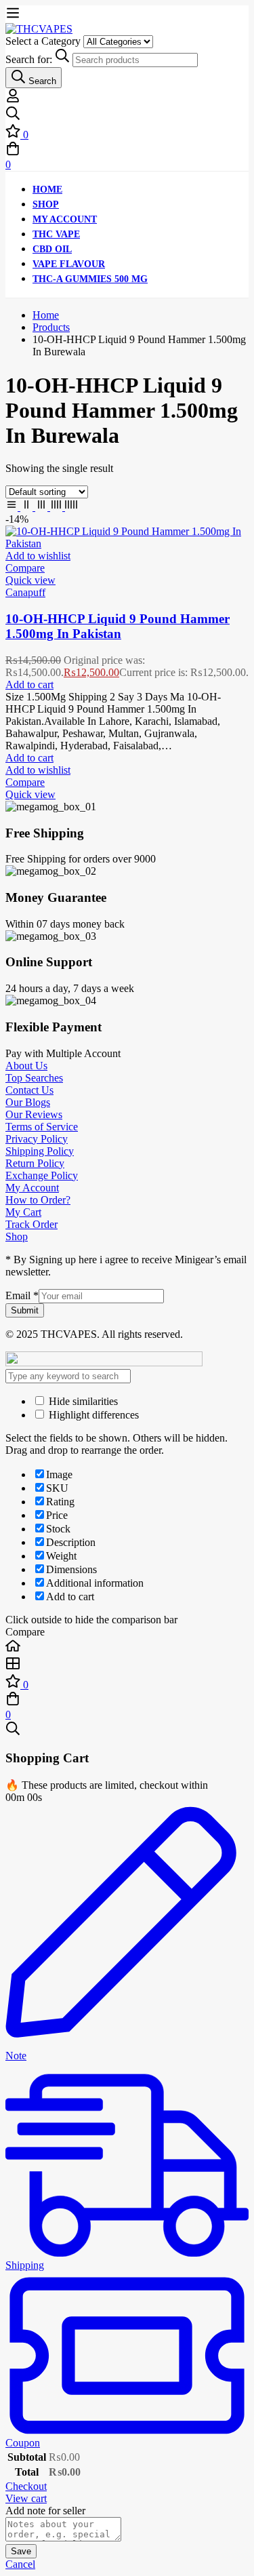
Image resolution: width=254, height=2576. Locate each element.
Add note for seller (45, 2511)
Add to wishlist (38, 556)
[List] (13, 507)
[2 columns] (28, 507)
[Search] (127, 115)
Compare (25, 568)
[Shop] (127, 1665)
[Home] (127, 1647)
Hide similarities (82, 1401)
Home (46, 315)
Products (51, 327)
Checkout (26, 2486)
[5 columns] (71, 507)
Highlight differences (92, 1415)
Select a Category (43, 41)
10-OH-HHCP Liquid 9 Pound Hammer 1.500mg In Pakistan (118, 626)
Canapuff (25, 592)
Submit (25, 1310)
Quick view (30, 580)
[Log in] (13, 99)
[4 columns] (58, 507)
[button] (29, 685)
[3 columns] (43, 507)
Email (22, 1295)
